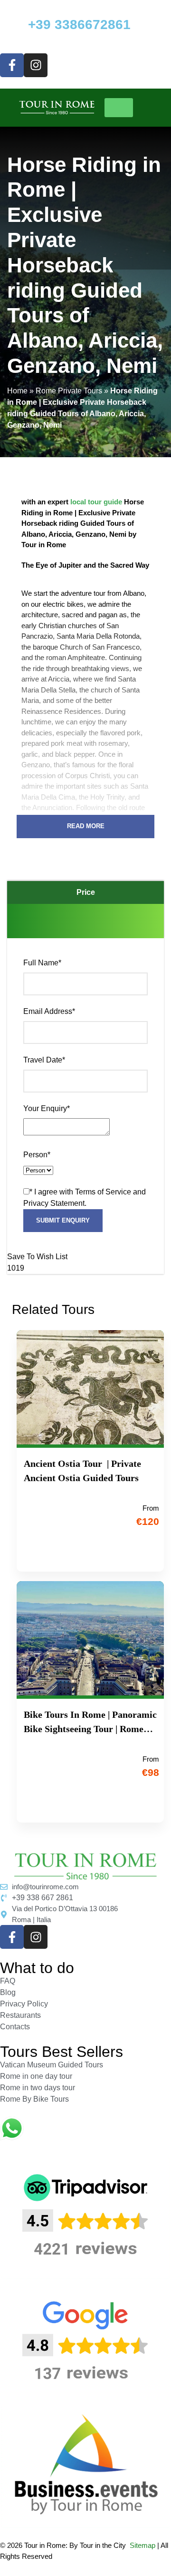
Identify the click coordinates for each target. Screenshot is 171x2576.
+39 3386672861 (79, 25)
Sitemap (142, 2545)
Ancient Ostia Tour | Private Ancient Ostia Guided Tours (82, 1471)
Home (17, 391)
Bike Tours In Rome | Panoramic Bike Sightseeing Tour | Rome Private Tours (90, 1723)
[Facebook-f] (12, 65)
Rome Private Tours (69, 391)
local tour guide (96, 502)
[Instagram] (36, 65)
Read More (86, 826)
